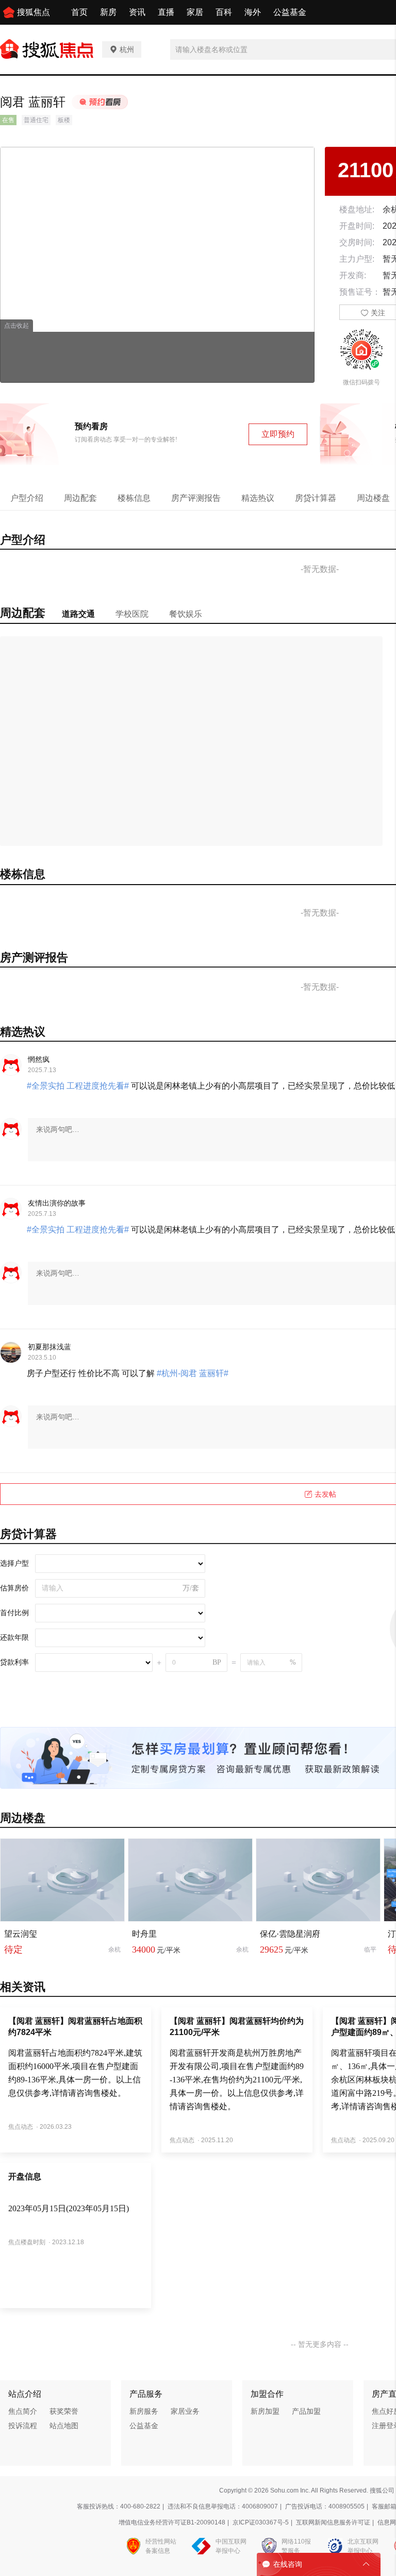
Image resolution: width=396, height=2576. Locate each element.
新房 (108, 12)
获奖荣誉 (64, 2411)
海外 (253, 12)
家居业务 (185, 2411)
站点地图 (64, 2426)
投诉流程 (23, 2426)
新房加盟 (265, 2411)
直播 (166, 12)
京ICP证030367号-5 (261, 2522)
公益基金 (290, 12)
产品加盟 (306, 2411)
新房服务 (144, 2411)
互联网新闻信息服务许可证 (333, 2522)
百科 (224, 12)
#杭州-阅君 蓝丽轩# (192, 1373)
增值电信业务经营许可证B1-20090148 (172, 2522)
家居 (195, 12)
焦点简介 (23, 2411)
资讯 (137, 12)
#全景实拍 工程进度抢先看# (79, 1086)
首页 (79, 12)
